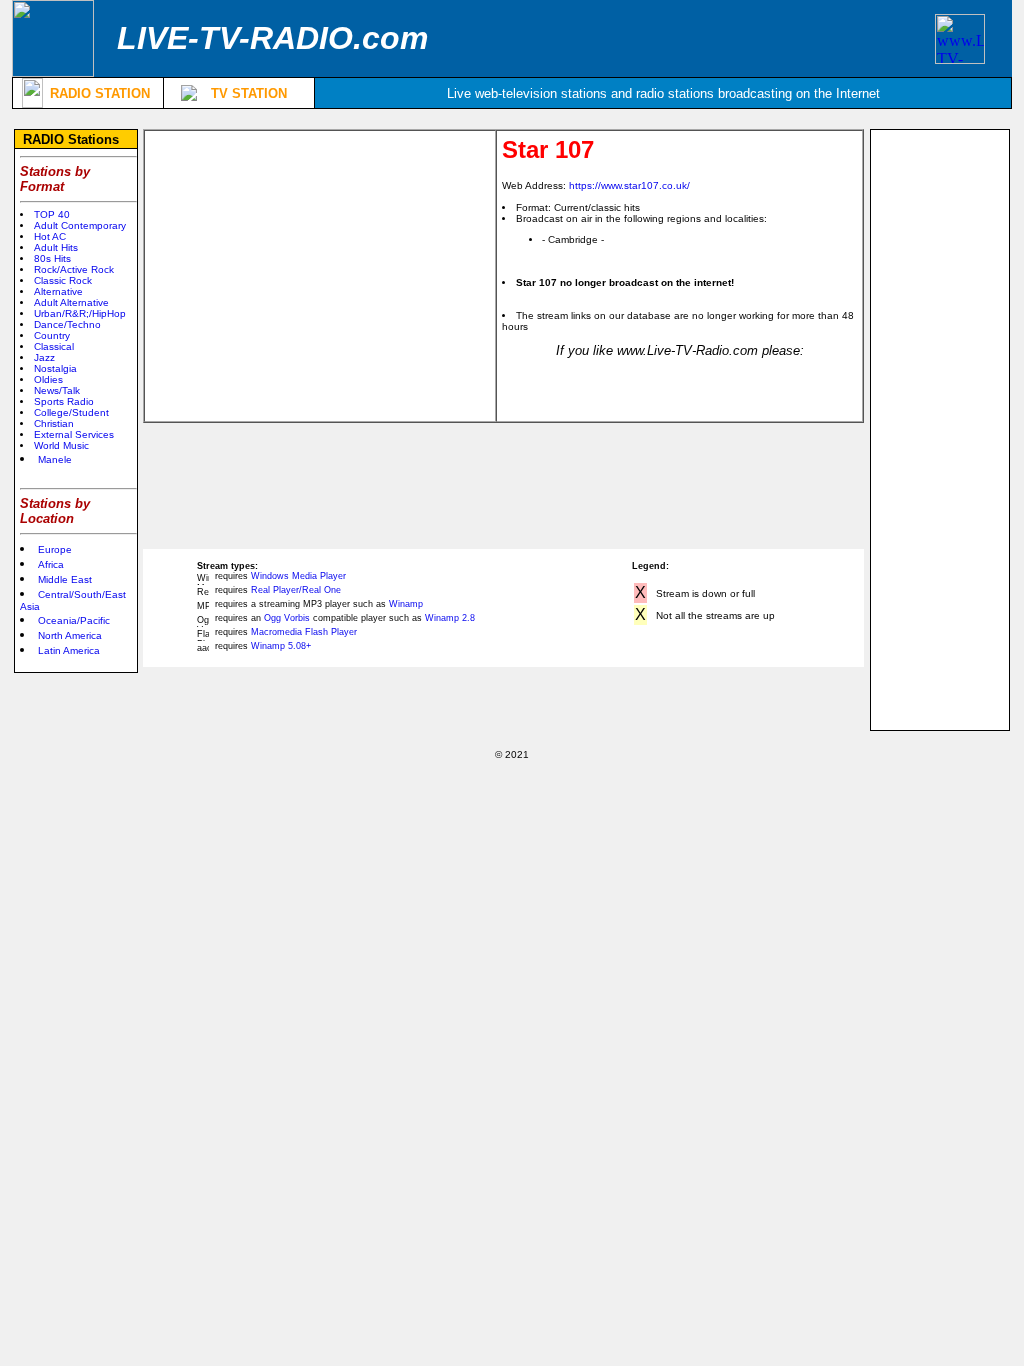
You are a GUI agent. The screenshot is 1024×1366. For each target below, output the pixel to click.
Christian (54, 423)
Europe (55, 549)
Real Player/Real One (296, 590)
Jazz (44, 357)
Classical (54, 346)
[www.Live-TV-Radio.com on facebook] (960, 58)
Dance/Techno (67, 324)
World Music (61, 445)
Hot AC (50, 236)
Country (52, 335)
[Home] (53, 71)
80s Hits (52, 258)
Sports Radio (64, 401)
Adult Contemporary (80, 225)
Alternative (58, 291)
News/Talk (57, 390)
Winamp (406, 604)
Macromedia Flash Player (304, 632)
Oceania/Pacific (74, 620)
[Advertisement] (320, 276)
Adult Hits (56, 247)
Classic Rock (63, 280)
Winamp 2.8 (450, 618)
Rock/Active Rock (74, 269)
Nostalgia (55, 368)
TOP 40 (52, 214)
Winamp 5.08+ (281, 646)
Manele (55, 459)
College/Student (71, 412)
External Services (74, 434)
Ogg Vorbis (287, 618)
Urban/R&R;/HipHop (80, 313)
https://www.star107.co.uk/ (629, 185)
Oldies (48, 379)
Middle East (65, 579)
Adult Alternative (71, 302)
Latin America (69, 650)
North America (70, 635)
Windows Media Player (298, 576)
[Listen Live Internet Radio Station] (32, 102)
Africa (51, 564)
